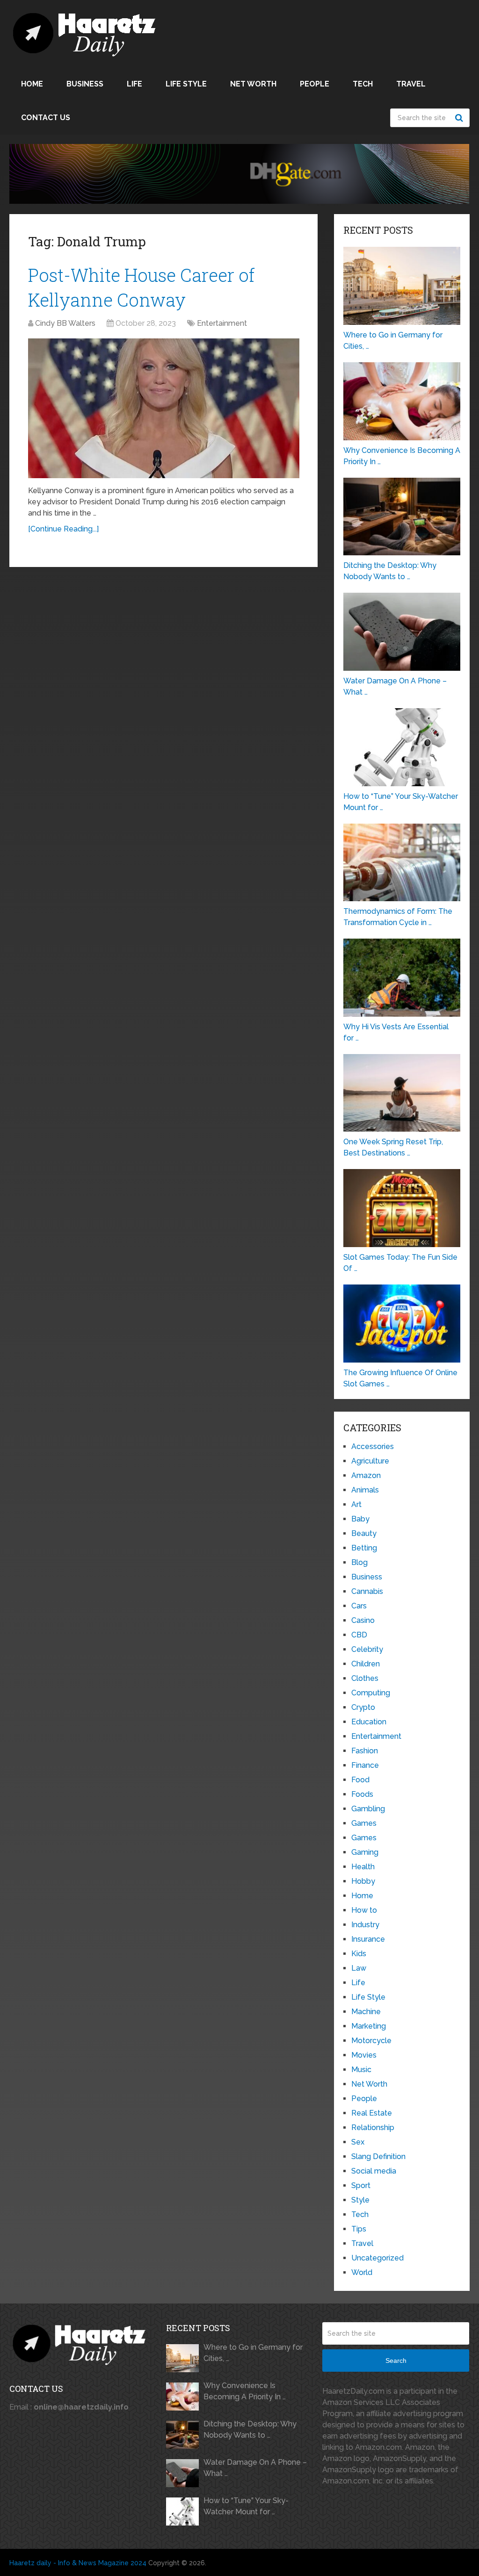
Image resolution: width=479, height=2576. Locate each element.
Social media (374, 2171)
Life (134, 84)
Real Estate (372, 2113)
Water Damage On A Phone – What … (255, 2468)
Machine (366, 2012)
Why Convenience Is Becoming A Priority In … (245, 2391)
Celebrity (367, 1649)
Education (369, 1722)
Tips (359, 2229)
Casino (363, 1620)
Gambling (368, 1809)
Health (363, 1867)
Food (360, 1780)
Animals (365, 1490)
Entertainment (222, 323)
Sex (358, 2142)
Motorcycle (371, 2041)
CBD (359, 1635)
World (362, 2272)
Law (359, 1968)
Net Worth (253, 84)
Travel (411, 84)
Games (364, 1823)
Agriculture (370, 1461)
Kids (359, 1954)
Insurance (368, 1939)
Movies (364, 2055)
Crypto (363, 1707)
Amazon (366, 1475)
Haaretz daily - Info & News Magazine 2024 (78, 2563)
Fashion (365, 1751)
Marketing (369, 2026)
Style (360, 2200)
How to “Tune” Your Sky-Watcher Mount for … (246, 2506)
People (315, 84)
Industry (365, 1925)
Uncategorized (377, 2258)
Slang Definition (378, 2156)
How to (364, 1910)
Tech (363, 84)
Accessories (373, 1446)
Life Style (186, 84)
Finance (365, 1765)
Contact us (46, 118)
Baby (360, 1519)
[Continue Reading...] (63, 529)
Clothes (365, 1678)
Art (356, 1504)
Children (366, 1664)
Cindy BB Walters (65, 323)
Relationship (373, 2128)
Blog (359, 1562)
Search (460, 118)
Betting (364, 1548)
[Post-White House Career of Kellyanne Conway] (164, 408)
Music (361, 2070)
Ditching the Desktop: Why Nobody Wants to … (250, 2429)
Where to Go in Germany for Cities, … (253, 2353)
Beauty (364, 1533)
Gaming (365, 1852)
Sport (361, 2185)
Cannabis (367, 1591)
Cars (359, 1606)
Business (85, 84)
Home (32, 84)
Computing (371, 1693)
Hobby (363, 1881)
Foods (362, 1794)
